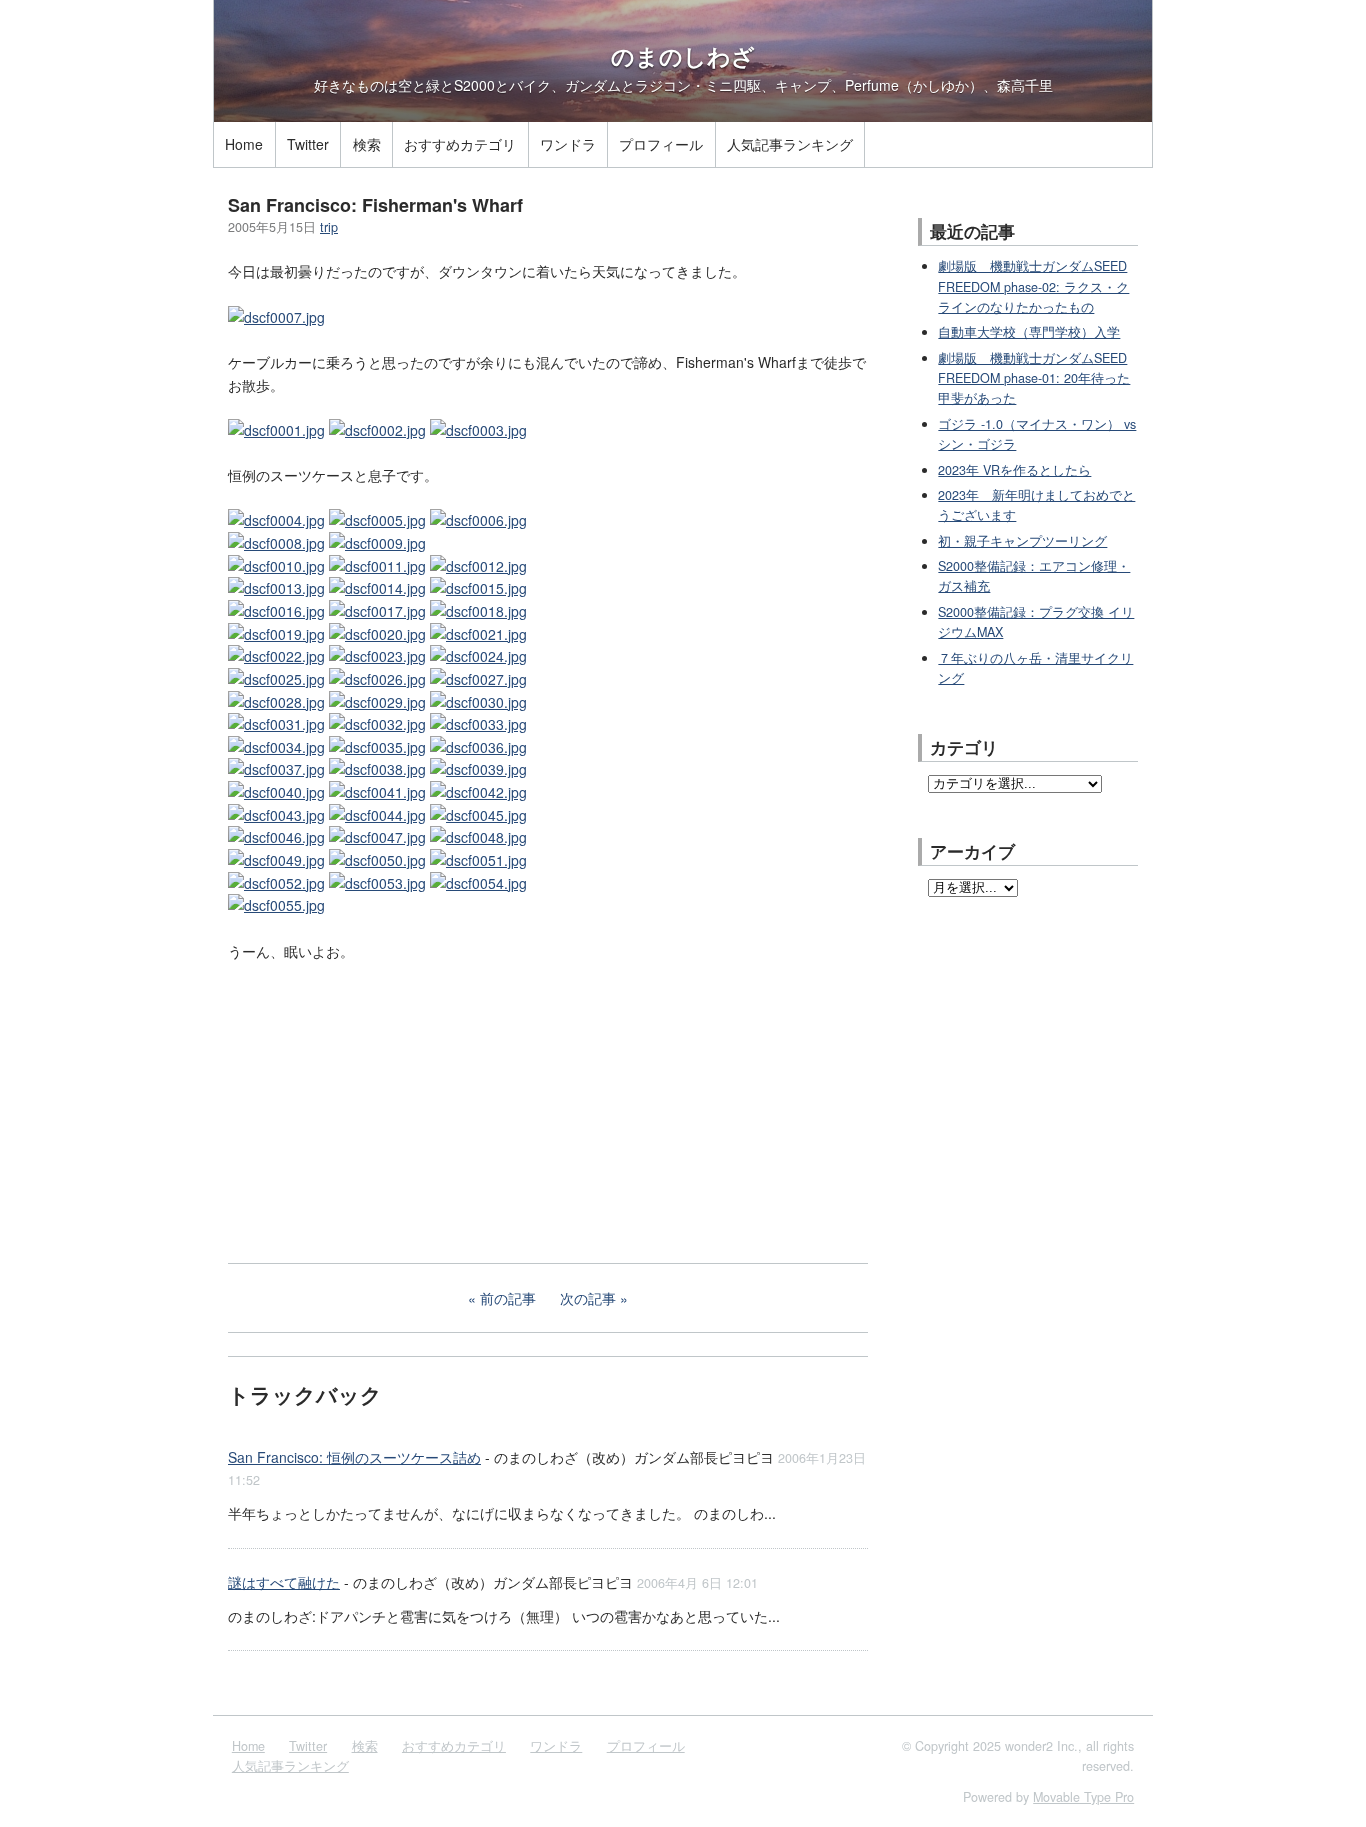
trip (329, 227)
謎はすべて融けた (284, 1582)
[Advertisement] (378, 1110)
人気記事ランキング (790, 144)
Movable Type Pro (1083, 1797)
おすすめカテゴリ (460, 144)
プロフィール (661, 144)
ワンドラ (568, 144)
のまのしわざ (683, 56)
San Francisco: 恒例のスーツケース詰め (354, 1457)
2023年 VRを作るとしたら (1014, 470)
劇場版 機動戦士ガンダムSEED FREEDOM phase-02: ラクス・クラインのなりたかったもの (1033, 286)
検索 (367, 144)
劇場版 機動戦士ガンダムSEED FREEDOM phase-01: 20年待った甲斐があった (1034, 378)
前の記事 (508, 1298)
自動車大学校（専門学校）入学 (1029, 332)
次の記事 (588, 1298)
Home (244, 144)
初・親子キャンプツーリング (1022, 541)
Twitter (308, 144)
